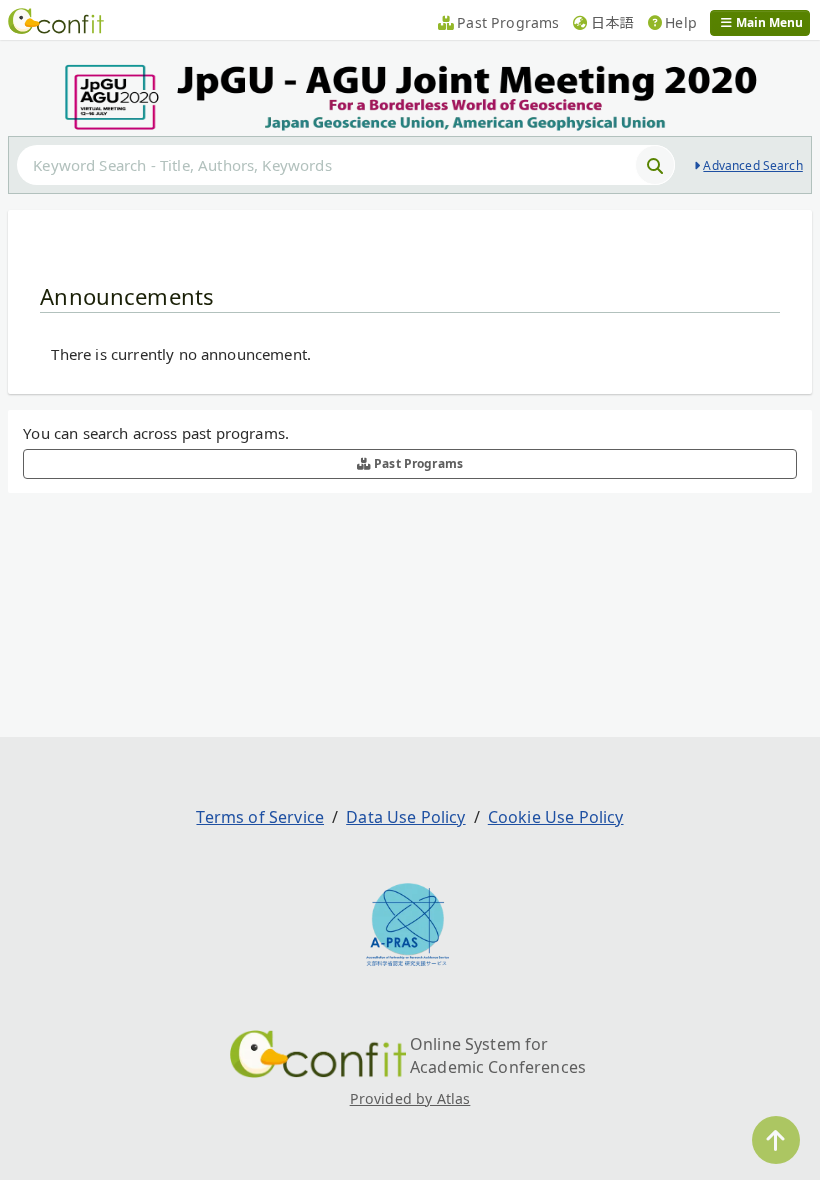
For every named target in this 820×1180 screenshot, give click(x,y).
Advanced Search (752, 165)
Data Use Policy (405, 817)
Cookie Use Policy (556, 817)
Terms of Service (260, 817)
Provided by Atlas (410, 1098)
